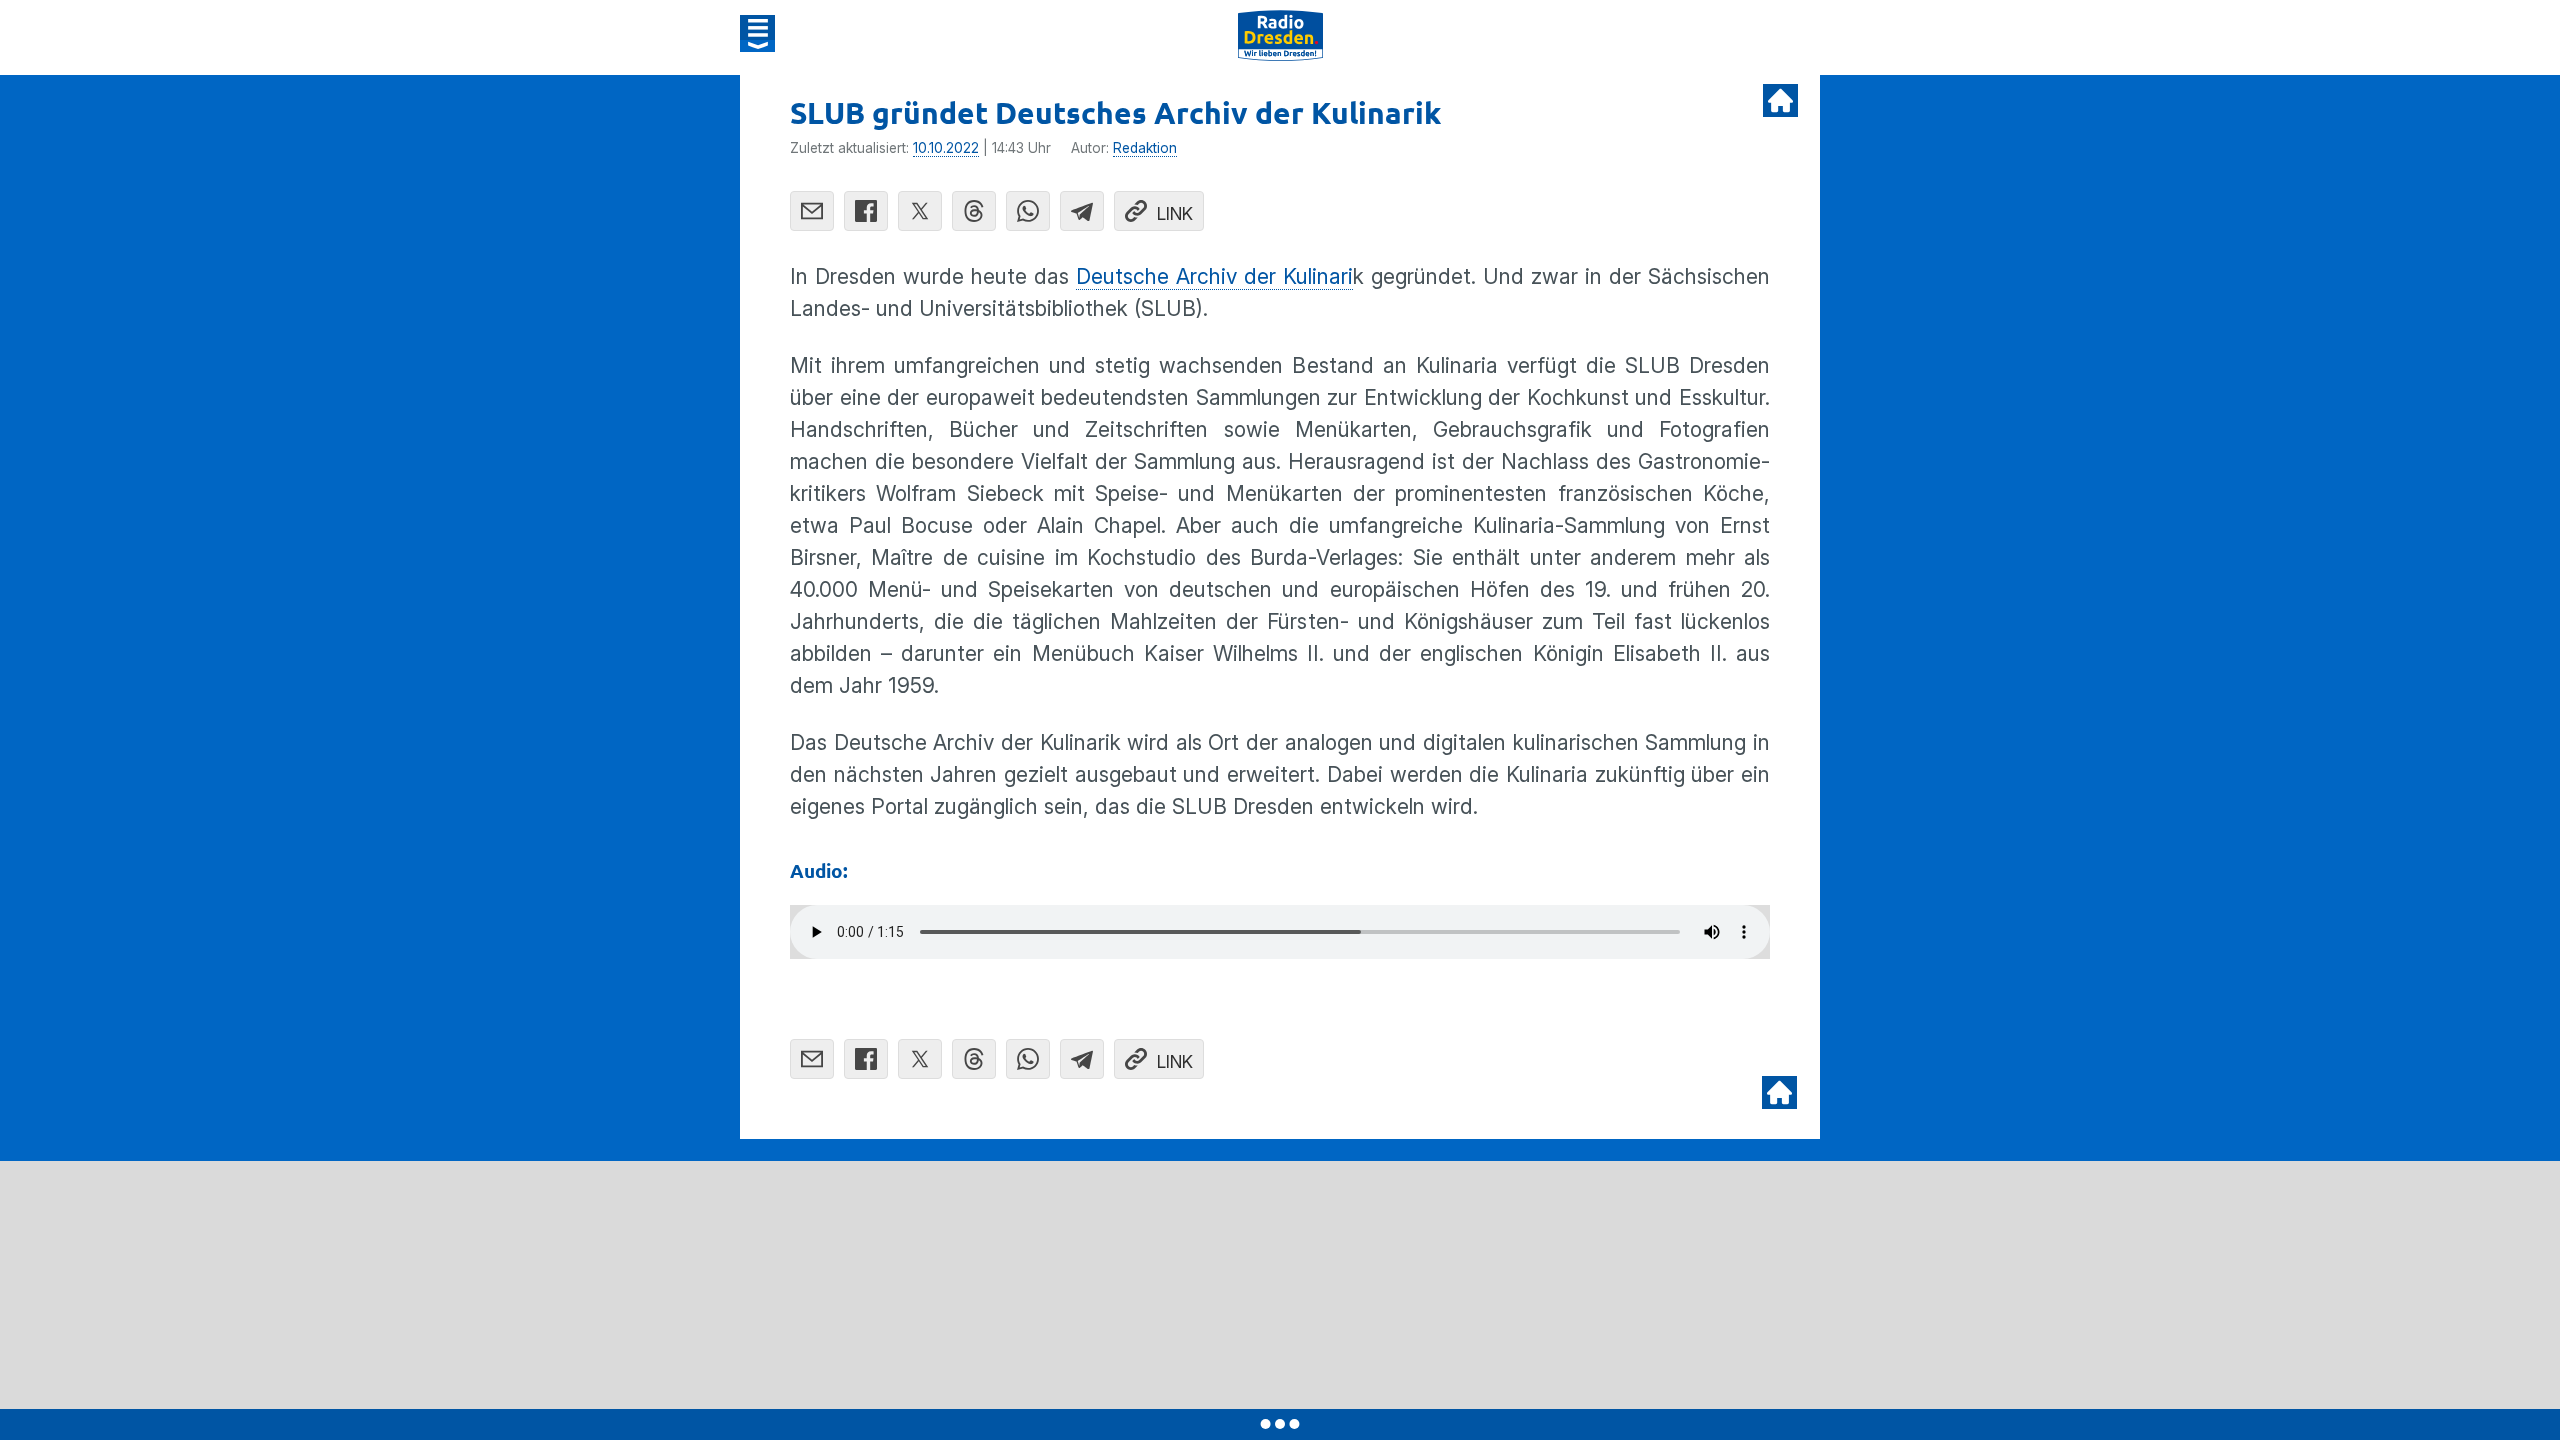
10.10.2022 (946, 148)
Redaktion (1145, 148)
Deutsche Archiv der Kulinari (1214, 276)
